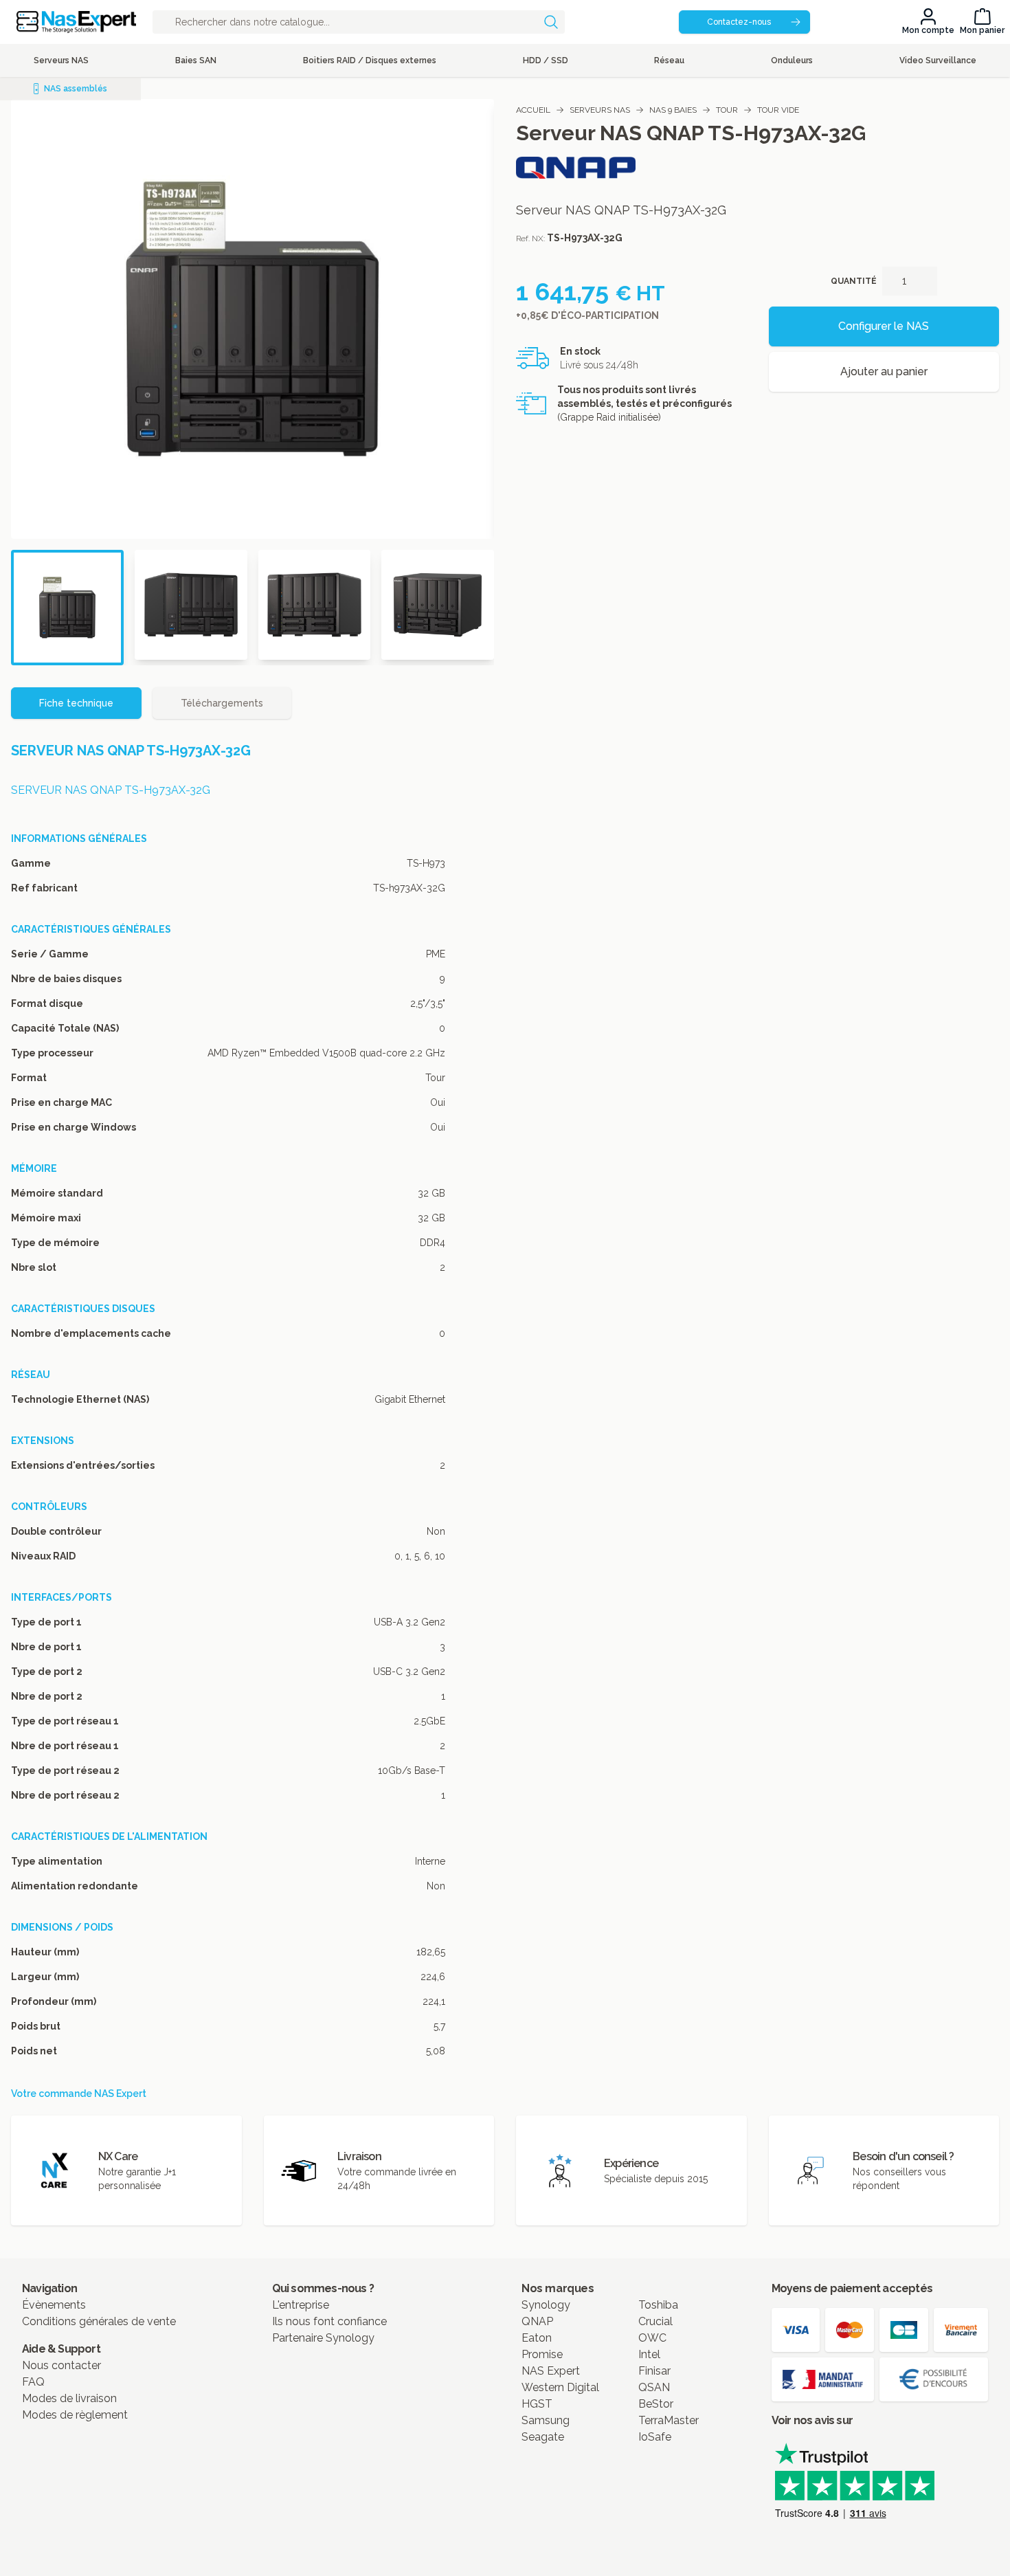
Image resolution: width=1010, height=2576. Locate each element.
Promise (542, 2354)
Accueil (533, 110)
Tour (727, 110)
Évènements (54, 2305)
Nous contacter (61, 2365)
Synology (546, 2305)
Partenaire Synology (323, 2338)
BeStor (656, 2404)
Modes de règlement (75, 2415)
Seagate (543, 2437)
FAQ (33, 2382)
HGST (537, 2404)
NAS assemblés (76, 89)
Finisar (654, 2371)
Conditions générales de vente (99, 2321)
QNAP (537, 2321)
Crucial (655, 2321)
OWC (652, 2338)
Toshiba (658, 2305)
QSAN (654, 2387)
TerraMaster (669, 2420)
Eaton (537, 2338)
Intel (649, 2354)
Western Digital (560, 2387)
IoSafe (655, 2437)
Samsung (546, 2420)
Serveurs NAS (600, 110)
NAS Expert (551, 2371)
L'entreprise (301, 2305)
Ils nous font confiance (329, 2321)
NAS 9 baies (673, 110)
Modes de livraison (69, 2398)
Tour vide (778, 110)
